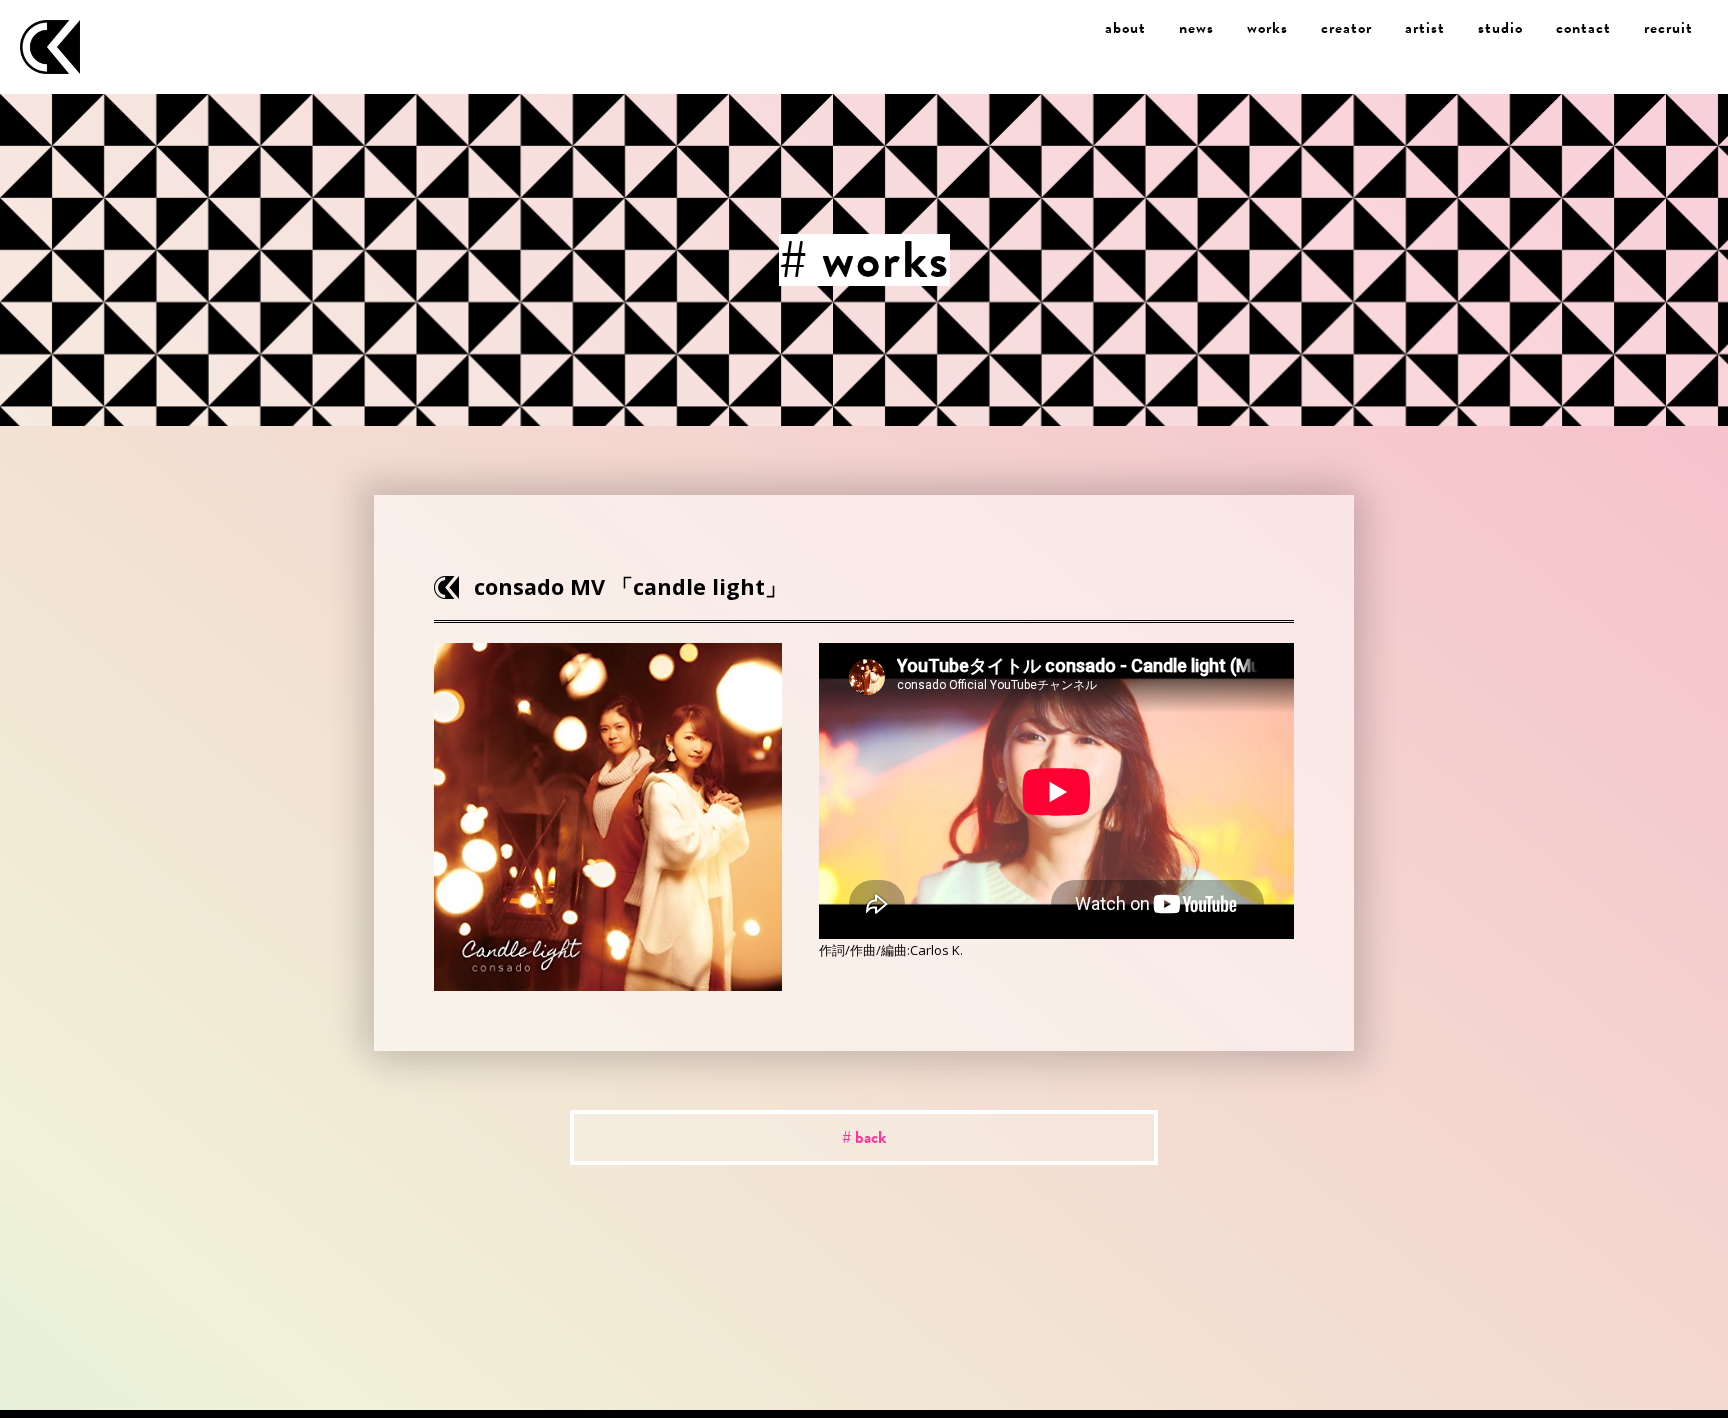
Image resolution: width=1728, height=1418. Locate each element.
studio (1500, 28)
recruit (1668, 28)
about (1125, 28)
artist (1425, 28)
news (1196, 28)
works (1267, 28)
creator (1346, 28)
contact (1583, 28)
